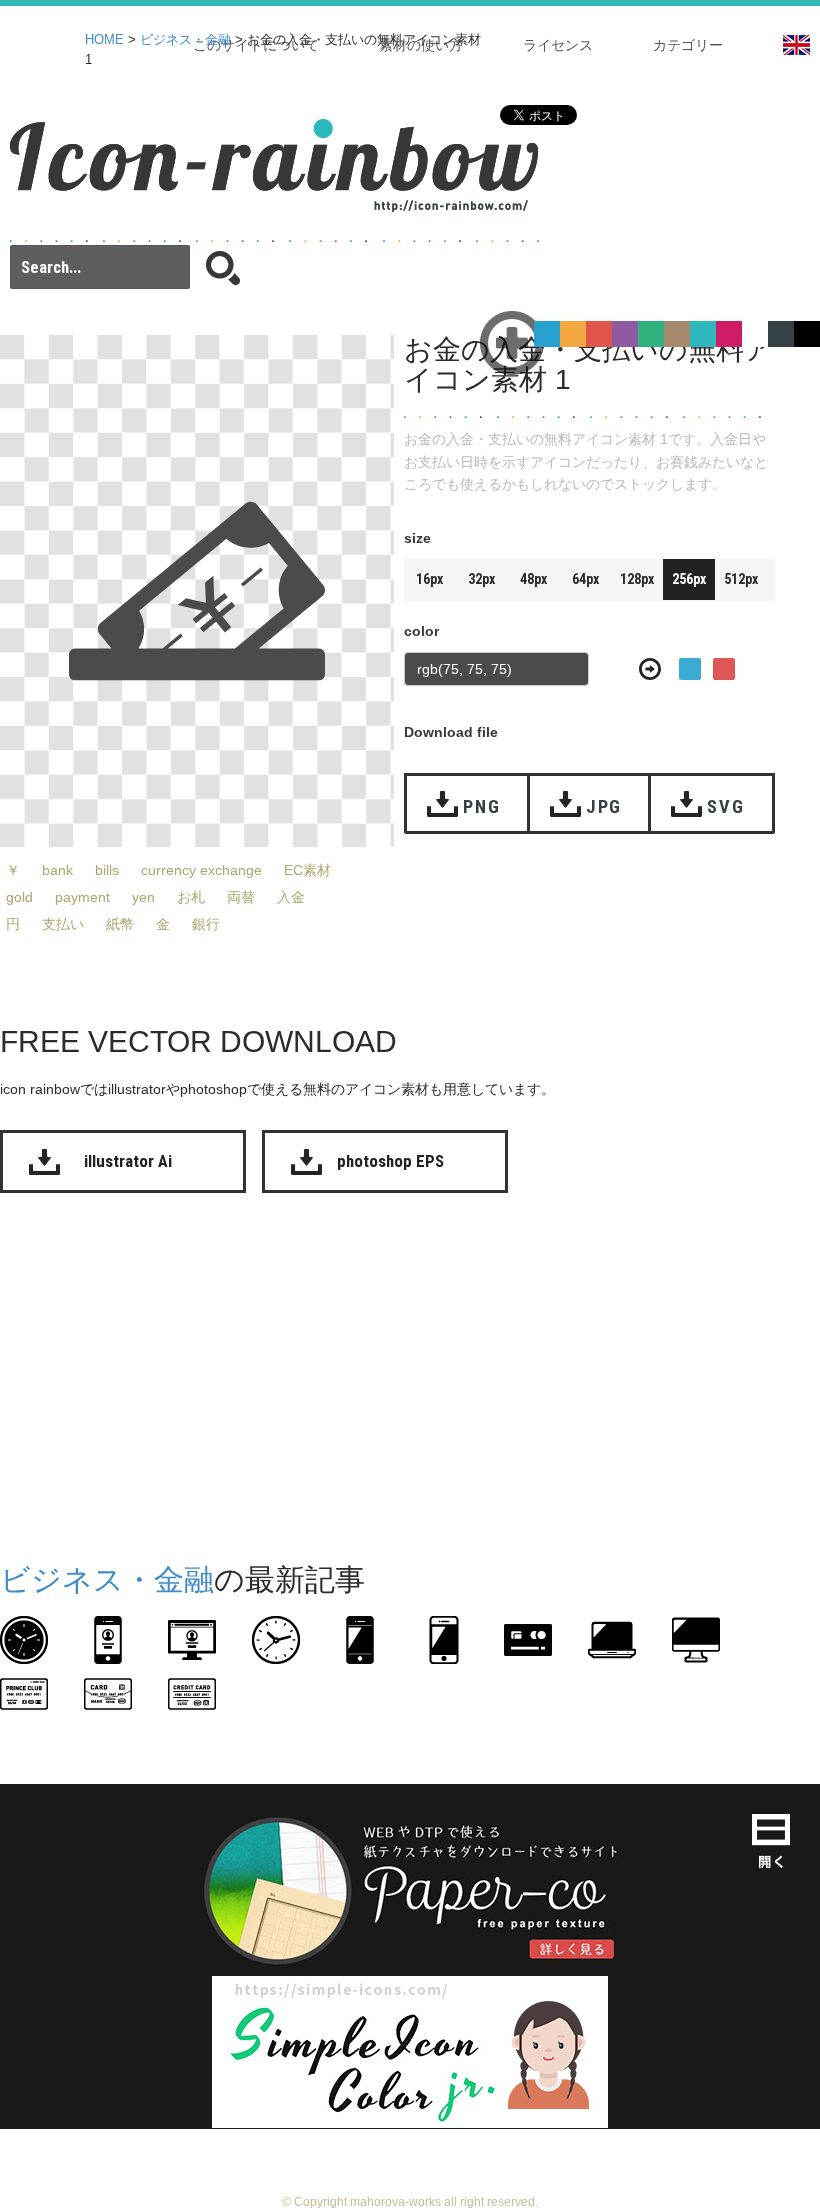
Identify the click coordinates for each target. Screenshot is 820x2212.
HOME (104, 40)
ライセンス (558, 45)
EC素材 (307, 870)
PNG (481, 806)
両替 (241, 897)
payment (82, 897)
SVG (725, 806)
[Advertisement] (410, 1373)
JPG (604, 806)
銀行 (206, 924)
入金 (291, 897)
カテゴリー (688, 45)
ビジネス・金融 (185, 40)
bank (57, 870)
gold (19, 897)
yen (143, 897)
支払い (63, 924)
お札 (191, 897)
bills (107, 870)
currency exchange (201, 870)
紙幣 (120, 924)
